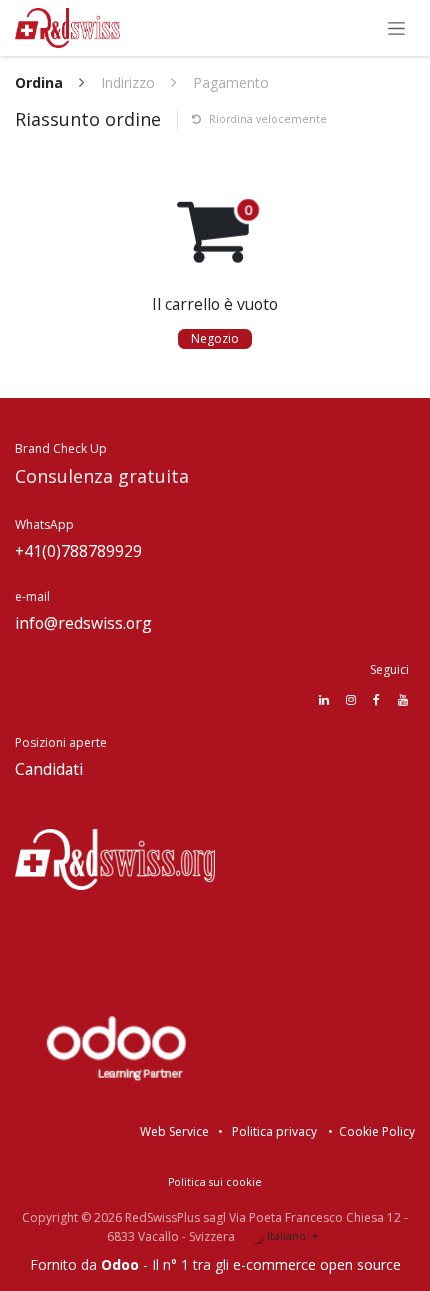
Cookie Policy (377, 1131)
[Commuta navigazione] (396, 28)
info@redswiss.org (83, 623)
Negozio (215, 338)
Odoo (122, 1264)
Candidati (51, 769)
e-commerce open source (317, 1264)
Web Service (174, 1131)
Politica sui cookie (215, 1182)
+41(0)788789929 (78, 551)
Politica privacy (274, 1131)
